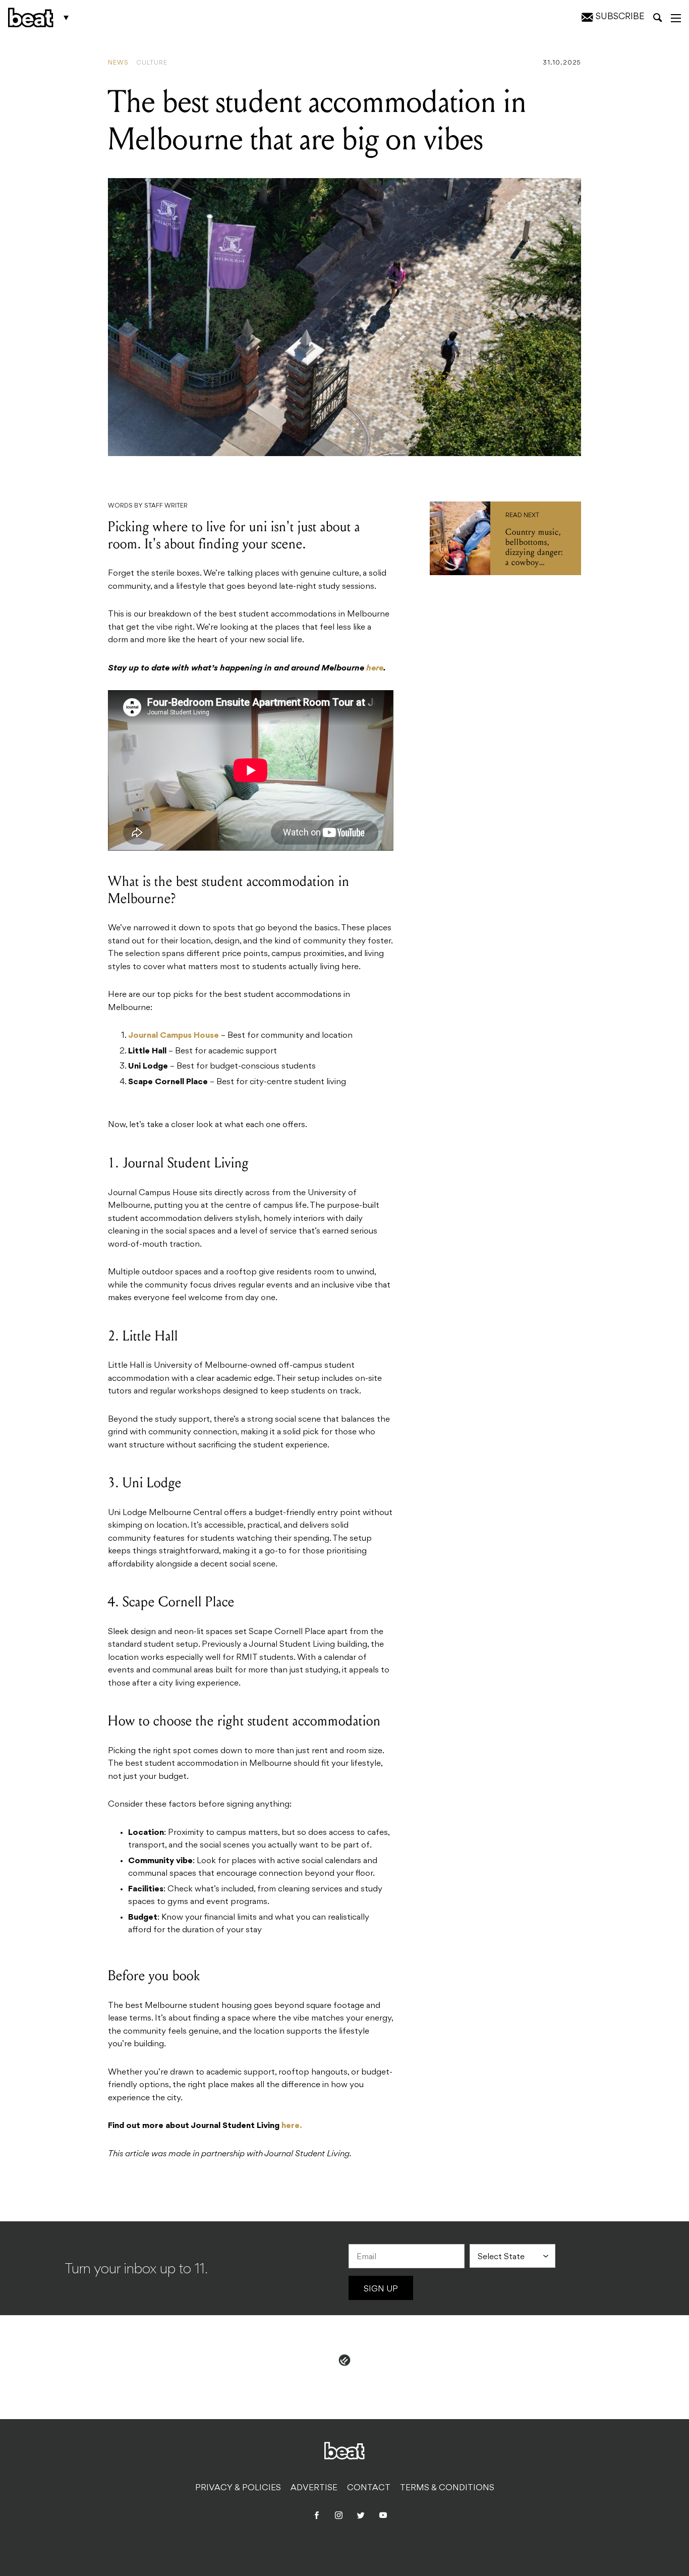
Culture (152, 63)
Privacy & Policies (238, 2488)
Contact (369, 2488)
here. (292, 2126)
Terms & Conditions (447, 2488)
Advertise (314, 2488)
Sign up (381, 2289)
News (118, 63)
